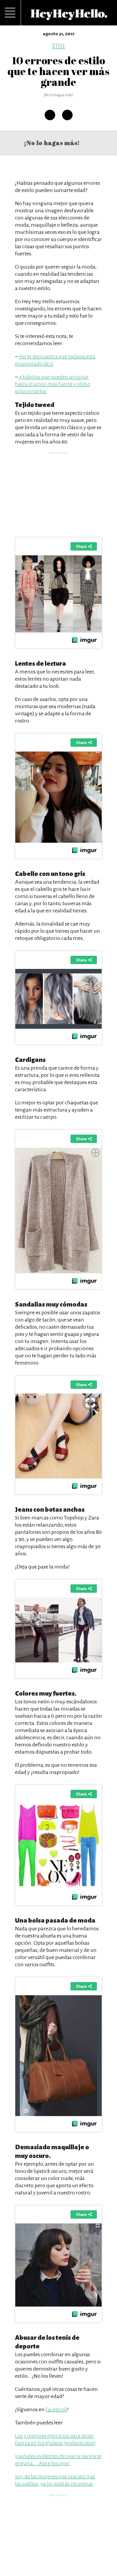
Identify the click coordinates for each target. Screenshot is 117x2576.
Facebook (56, 2409)
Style (59, 46)
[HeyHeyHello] (69, 17)
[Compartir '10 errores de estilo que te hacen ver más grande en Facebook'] (50, 115)
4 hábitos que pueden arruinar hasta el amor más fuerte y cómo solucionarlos (53, 384)
